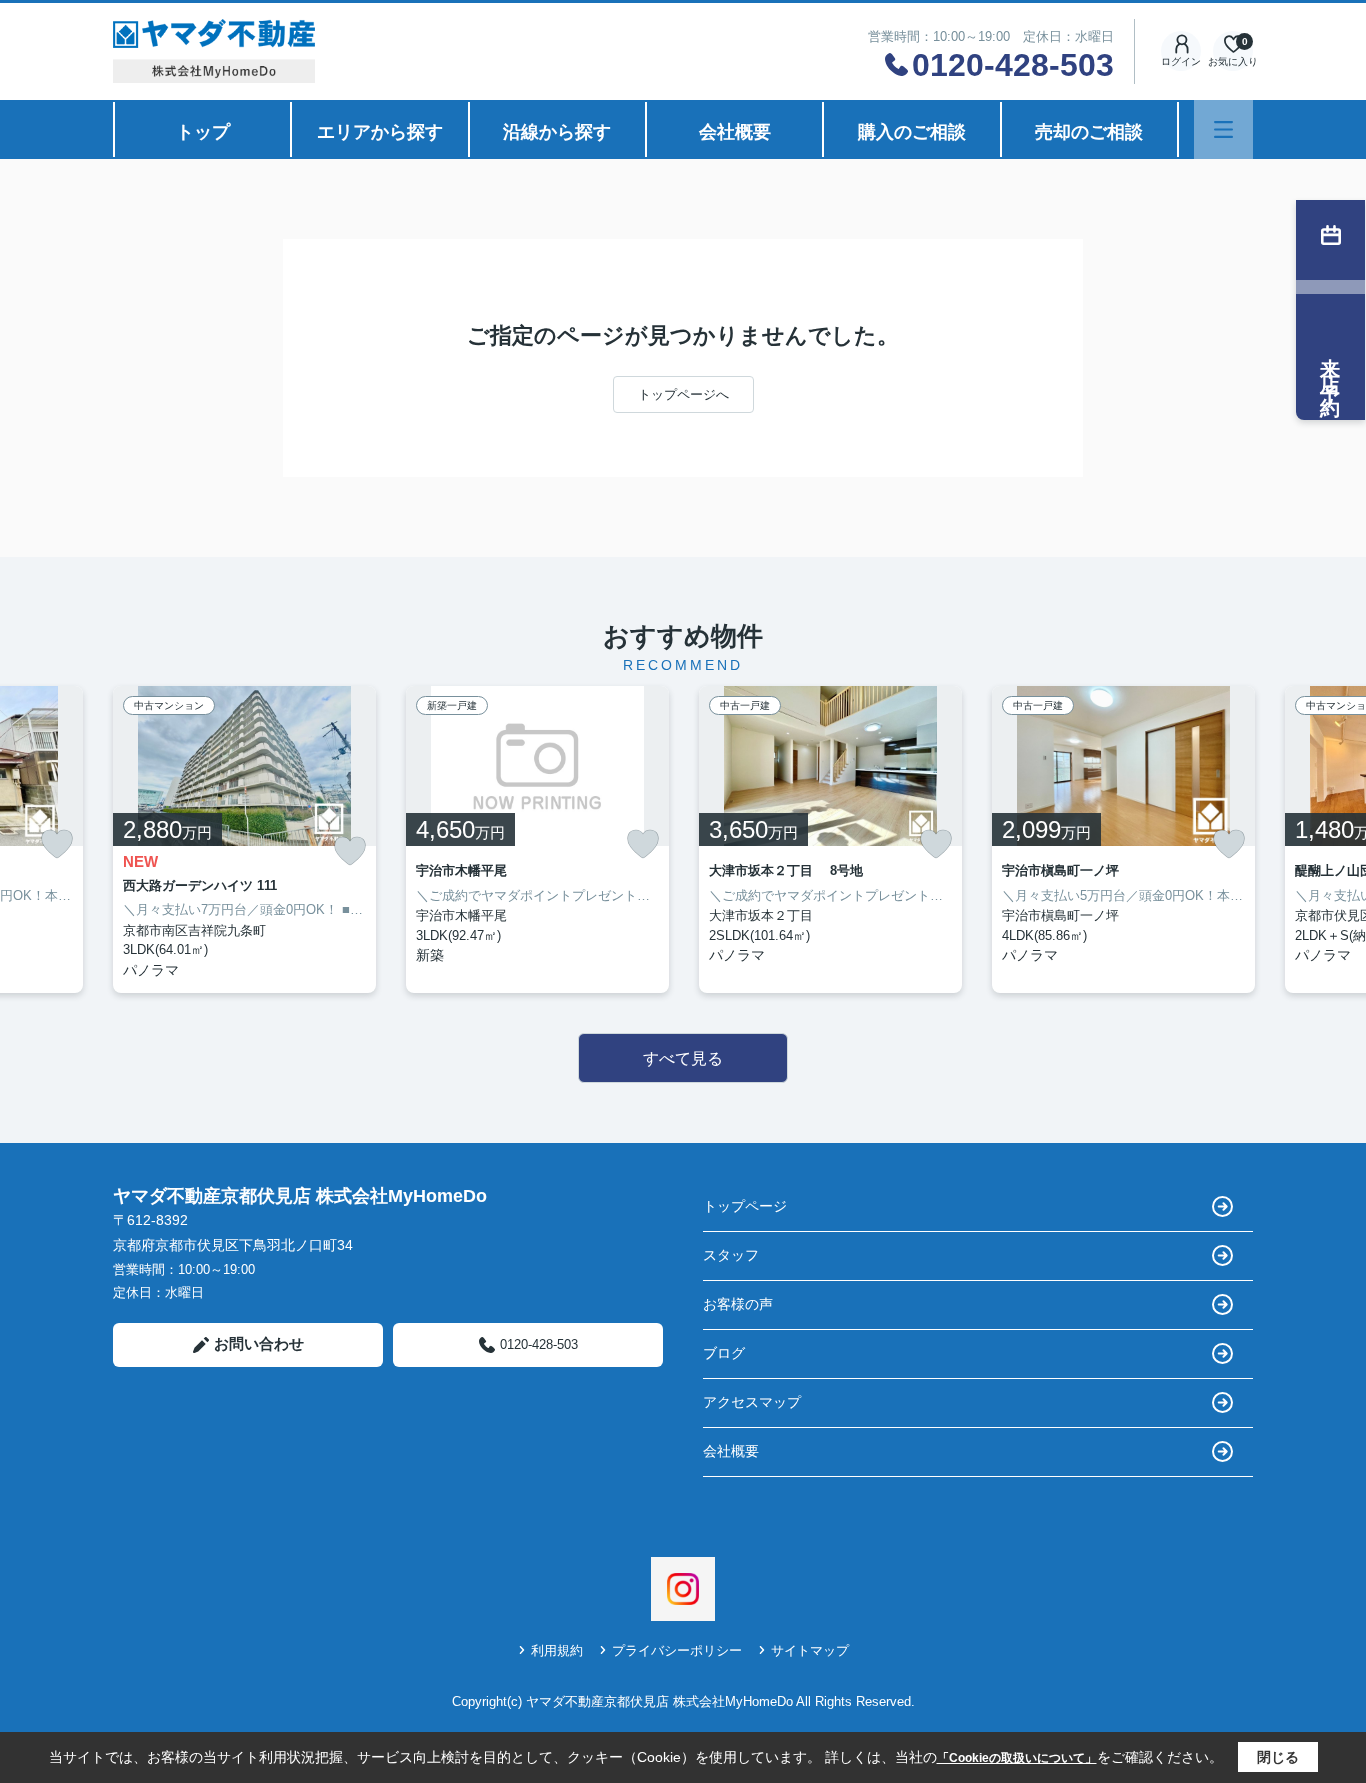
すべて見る (683, 1058)
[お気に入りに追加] (57, 844)
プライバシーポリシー (677, 1650)
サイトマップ (810, 1650)
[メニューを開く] (1223, 129)
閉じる (1278, 1757)
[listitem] (244, 839)
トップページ (745, 1206)
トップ (203, 132)
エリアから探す (380, 132)
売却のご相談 (1089, 132)
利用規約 (557, 1650)
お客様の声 (738, 1304)
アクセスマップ (752, 1402)
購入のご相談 (912, 132)
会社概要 (735, 132)
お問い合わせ (259, 1343)
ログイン (1181, 61)
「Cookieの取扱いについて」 (1017, 1758)
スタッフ (731, 1255)
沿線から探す (557, 132)
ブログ (724, 1353)
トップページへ (683, 394)
